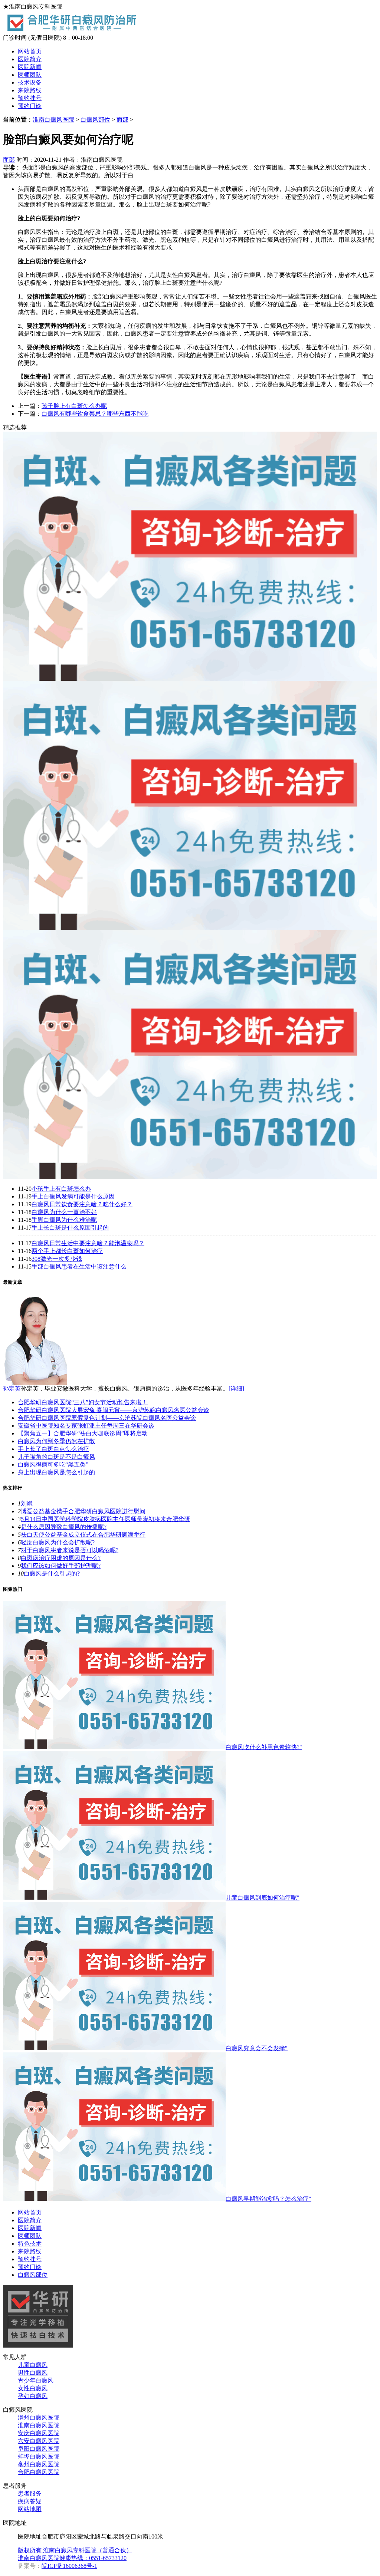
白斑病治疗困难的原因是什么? (61, 1558)
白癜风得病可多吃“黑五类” (53, 1465)
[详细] (236, 1388)
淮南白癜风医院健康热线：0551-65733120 (72, 2558)
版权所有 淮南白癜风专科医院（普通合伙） (75, 2550)
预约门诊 (30, 106)
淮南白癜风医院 (53, 120)
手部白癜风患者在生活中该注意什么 (79, 1266)
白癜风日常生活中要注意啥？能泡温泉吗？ (88, 1243)
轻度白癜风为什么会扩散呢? (58, 1542)
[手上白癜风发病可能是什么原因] (190, 928)
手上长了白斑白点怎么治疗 (53, 1449)
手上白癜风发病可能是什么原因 (73, 1196)
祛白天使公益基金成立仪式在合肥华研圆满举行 (83, 1535)
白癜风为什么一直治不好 (64, 1212)
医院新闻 (30, 67)
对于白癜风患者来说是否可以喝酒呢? (70, 1550)
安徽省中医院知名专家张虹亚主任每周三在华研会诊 (86, 1426)
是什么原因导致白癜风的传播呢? (64, 1527)
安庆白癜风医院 (39, 2433)
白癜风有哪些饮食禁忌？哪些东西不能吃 (95, 414)
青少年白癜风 (36, 2380)
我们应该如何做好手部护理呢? (61, 1566)
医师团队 (30, 75)
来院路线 (30, 90)
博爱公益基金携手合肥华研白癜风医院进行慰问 (83, 1511)
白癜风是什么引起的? (52, 1574)
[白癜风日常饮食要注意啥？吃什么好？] (190, 1177)
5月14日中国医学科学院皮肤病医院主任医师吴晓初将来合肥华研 (105, 1519)
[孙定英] (35, 1383)
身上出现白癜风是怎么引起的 (56, 1472)
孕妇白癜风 (33, 2396)
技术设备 (30, 83)
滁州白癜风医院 (39, 2417)
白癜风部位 (95, 120)
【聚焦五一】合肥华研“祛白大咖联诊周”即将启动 (83, 1433)
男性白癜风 (33, 2373)
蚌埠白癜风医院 (39, 2456)
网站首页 (30, 51)
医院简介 (30, 59)
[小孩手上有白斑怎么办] (190, 679)
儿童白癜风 (33, 2365)
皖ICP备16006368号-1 (69, 2566)
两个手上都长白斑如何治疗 (67, 1251)
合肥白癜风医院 (39, 2472)
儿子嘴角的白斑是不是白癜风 (56, 1457)
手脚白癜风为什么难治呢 (64, 1220)
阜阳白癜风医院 (39, 2449)
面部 (122, 120)
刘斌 (27, 1503)
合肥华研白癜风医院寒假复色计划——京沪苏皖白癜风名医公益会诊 (107, 1418)
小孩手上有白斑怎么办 (61, 1189)
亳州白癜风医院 (39, 2464)
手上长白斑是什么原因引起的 (70, 1228)
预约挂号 (30, 98)
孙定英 (12, 1388)
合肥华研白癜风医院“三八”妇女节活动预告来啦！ (83, 1402)
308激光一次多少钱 (57, 1259)
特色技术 (30, 2244)
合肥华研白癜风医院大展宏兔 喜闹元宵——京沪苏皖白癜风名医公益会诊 (114, 1410)
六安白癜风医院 (39, 2441)
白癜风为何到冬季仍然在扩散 (56, 1441)
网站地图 (30, 2509)
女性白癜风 (33, 2388)
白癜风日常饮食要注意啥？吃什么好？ (82, 1204)
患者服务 (30, 2493)
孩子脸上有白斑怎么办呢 (74, 406)
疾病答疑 (30, 2501)
